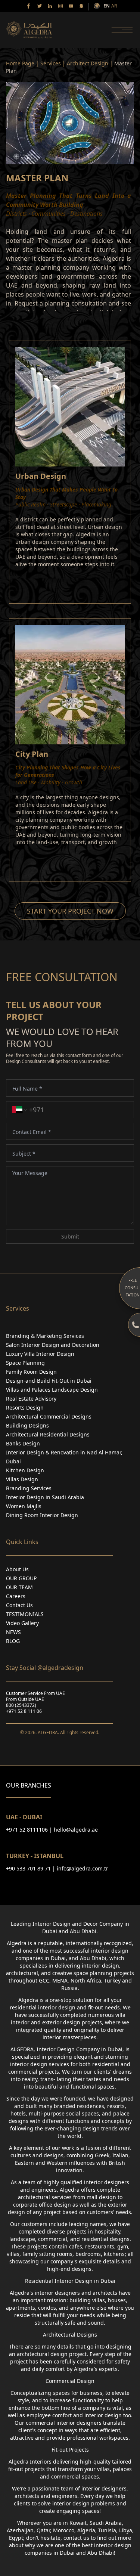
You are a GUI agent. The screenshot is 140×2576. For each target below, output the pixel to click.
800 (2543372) (21, 1705)
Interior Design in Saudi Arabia (45, 1497)
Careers (16, 1596)
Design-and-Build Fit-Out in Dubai (49, 1381)
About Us (17, 1569)
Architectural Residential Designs (48, 1434)
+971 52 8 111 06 (24, 1711)
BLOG (13, 1641)
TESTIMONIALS (25, 1614)
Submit (70, 1236)
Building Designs (27, 1425)
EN (107, 6)
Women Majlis (24, 1506)
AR (114, 6)
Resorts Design (25, 1408)
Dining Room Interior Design (42, 1515)
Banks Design (23, 1443)
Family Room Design (31, 1372)
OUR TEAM (19, 1587)
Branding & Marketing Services (45, 1336)
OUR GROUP (21, 1578)
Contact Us (19, 1605)
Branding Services (29, 1488)
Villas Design (22, 1479)
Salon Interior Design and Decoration (53, 1345)
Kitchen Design (25, 1470)
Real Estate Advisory (31, 1399)
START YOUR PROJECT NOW (70, 911)
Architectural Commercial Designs (49, 1416)
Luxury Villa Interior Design (40, 1354)
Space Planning (25, 1363)
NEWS (13, 1632)
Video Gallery (22, 1623)
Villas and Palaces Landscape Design (52, 1390)
